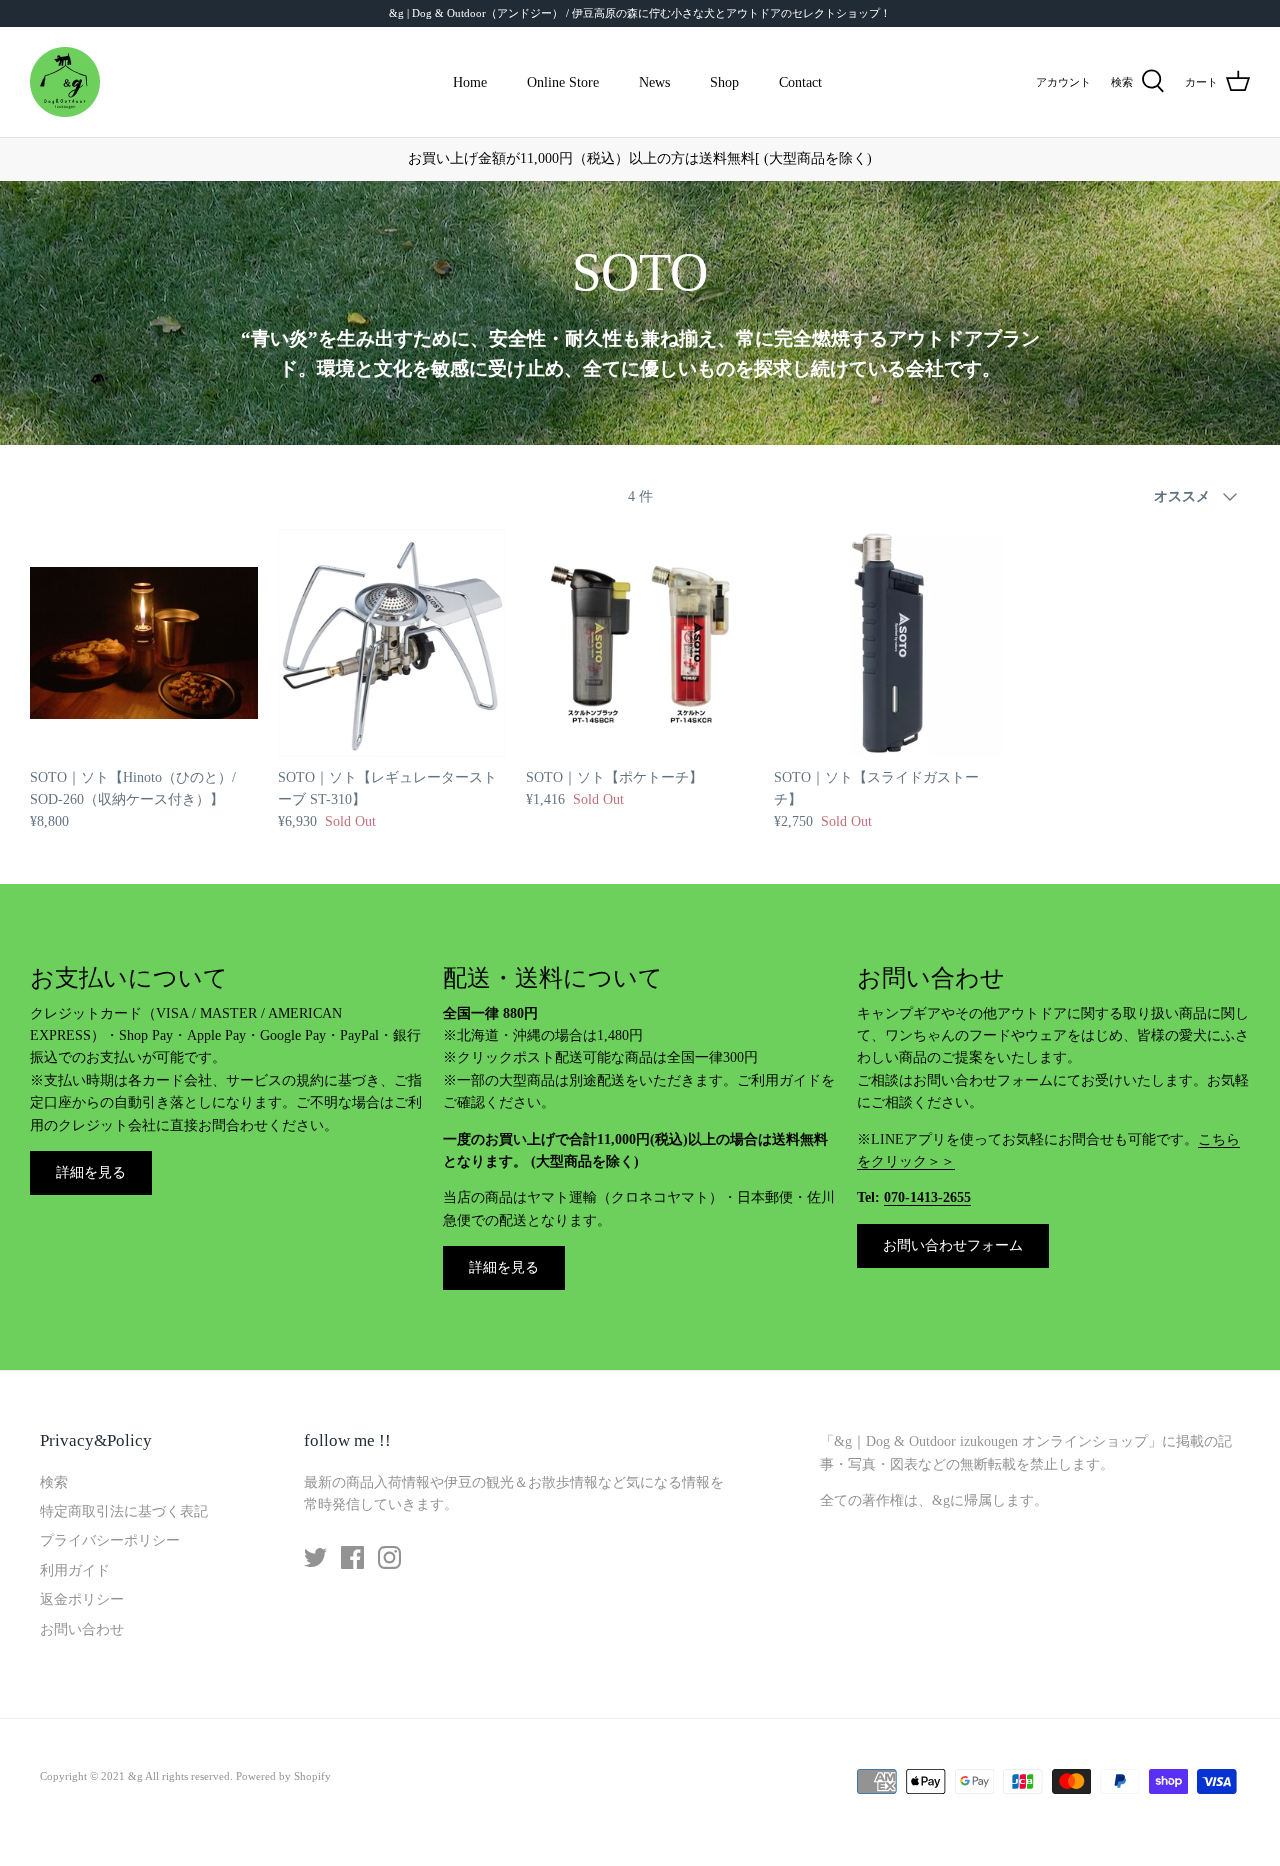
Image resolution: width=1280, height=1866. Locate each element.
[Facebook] (352, 1557)
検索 (54, 1482)
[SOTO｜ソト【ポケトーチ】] (640, 643)
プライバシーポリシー (110, 1540)
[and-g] (65, 82)
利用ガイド (75, 1570)
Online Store (563, 82)
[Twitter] (315, 1557)
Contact (800, 82)
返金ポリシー (82, 1599)
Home (470, 82)
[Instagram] (389, 1557)
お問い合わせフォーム (953, 1245)
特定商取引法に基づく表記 (124, 1511)
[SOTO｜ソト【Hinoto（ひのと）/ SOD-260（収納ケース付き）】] (144, 643)
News (654, 82)
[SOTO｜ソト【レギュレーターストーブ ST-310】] (392, 643)
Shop (724, 82)
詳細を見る (91, 1172)
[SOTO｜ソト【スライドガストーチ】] (888, 643)
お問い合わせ (82, 1629)
